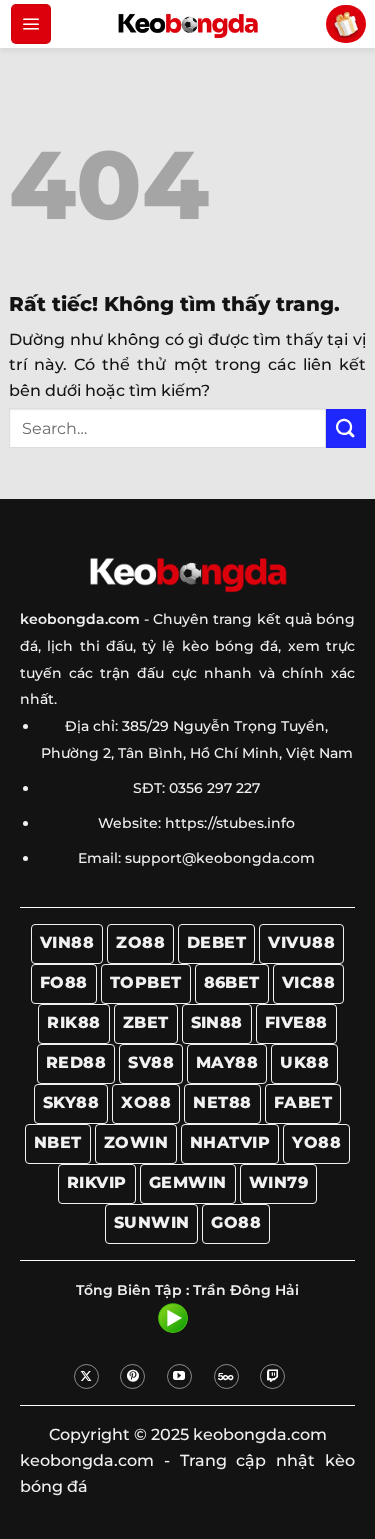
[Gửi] (346, 428)
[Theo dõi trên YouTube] (179, 1376)
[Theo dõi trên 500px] (226, 1376)
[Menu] (31, 24)
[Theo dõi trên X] (86, 1376)
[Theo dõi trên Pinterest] (132, 1376)
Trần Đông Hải (246, 1290)
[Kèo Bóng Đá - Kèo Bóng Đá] (188, 24)
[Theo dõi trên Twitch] (272, 1376)
